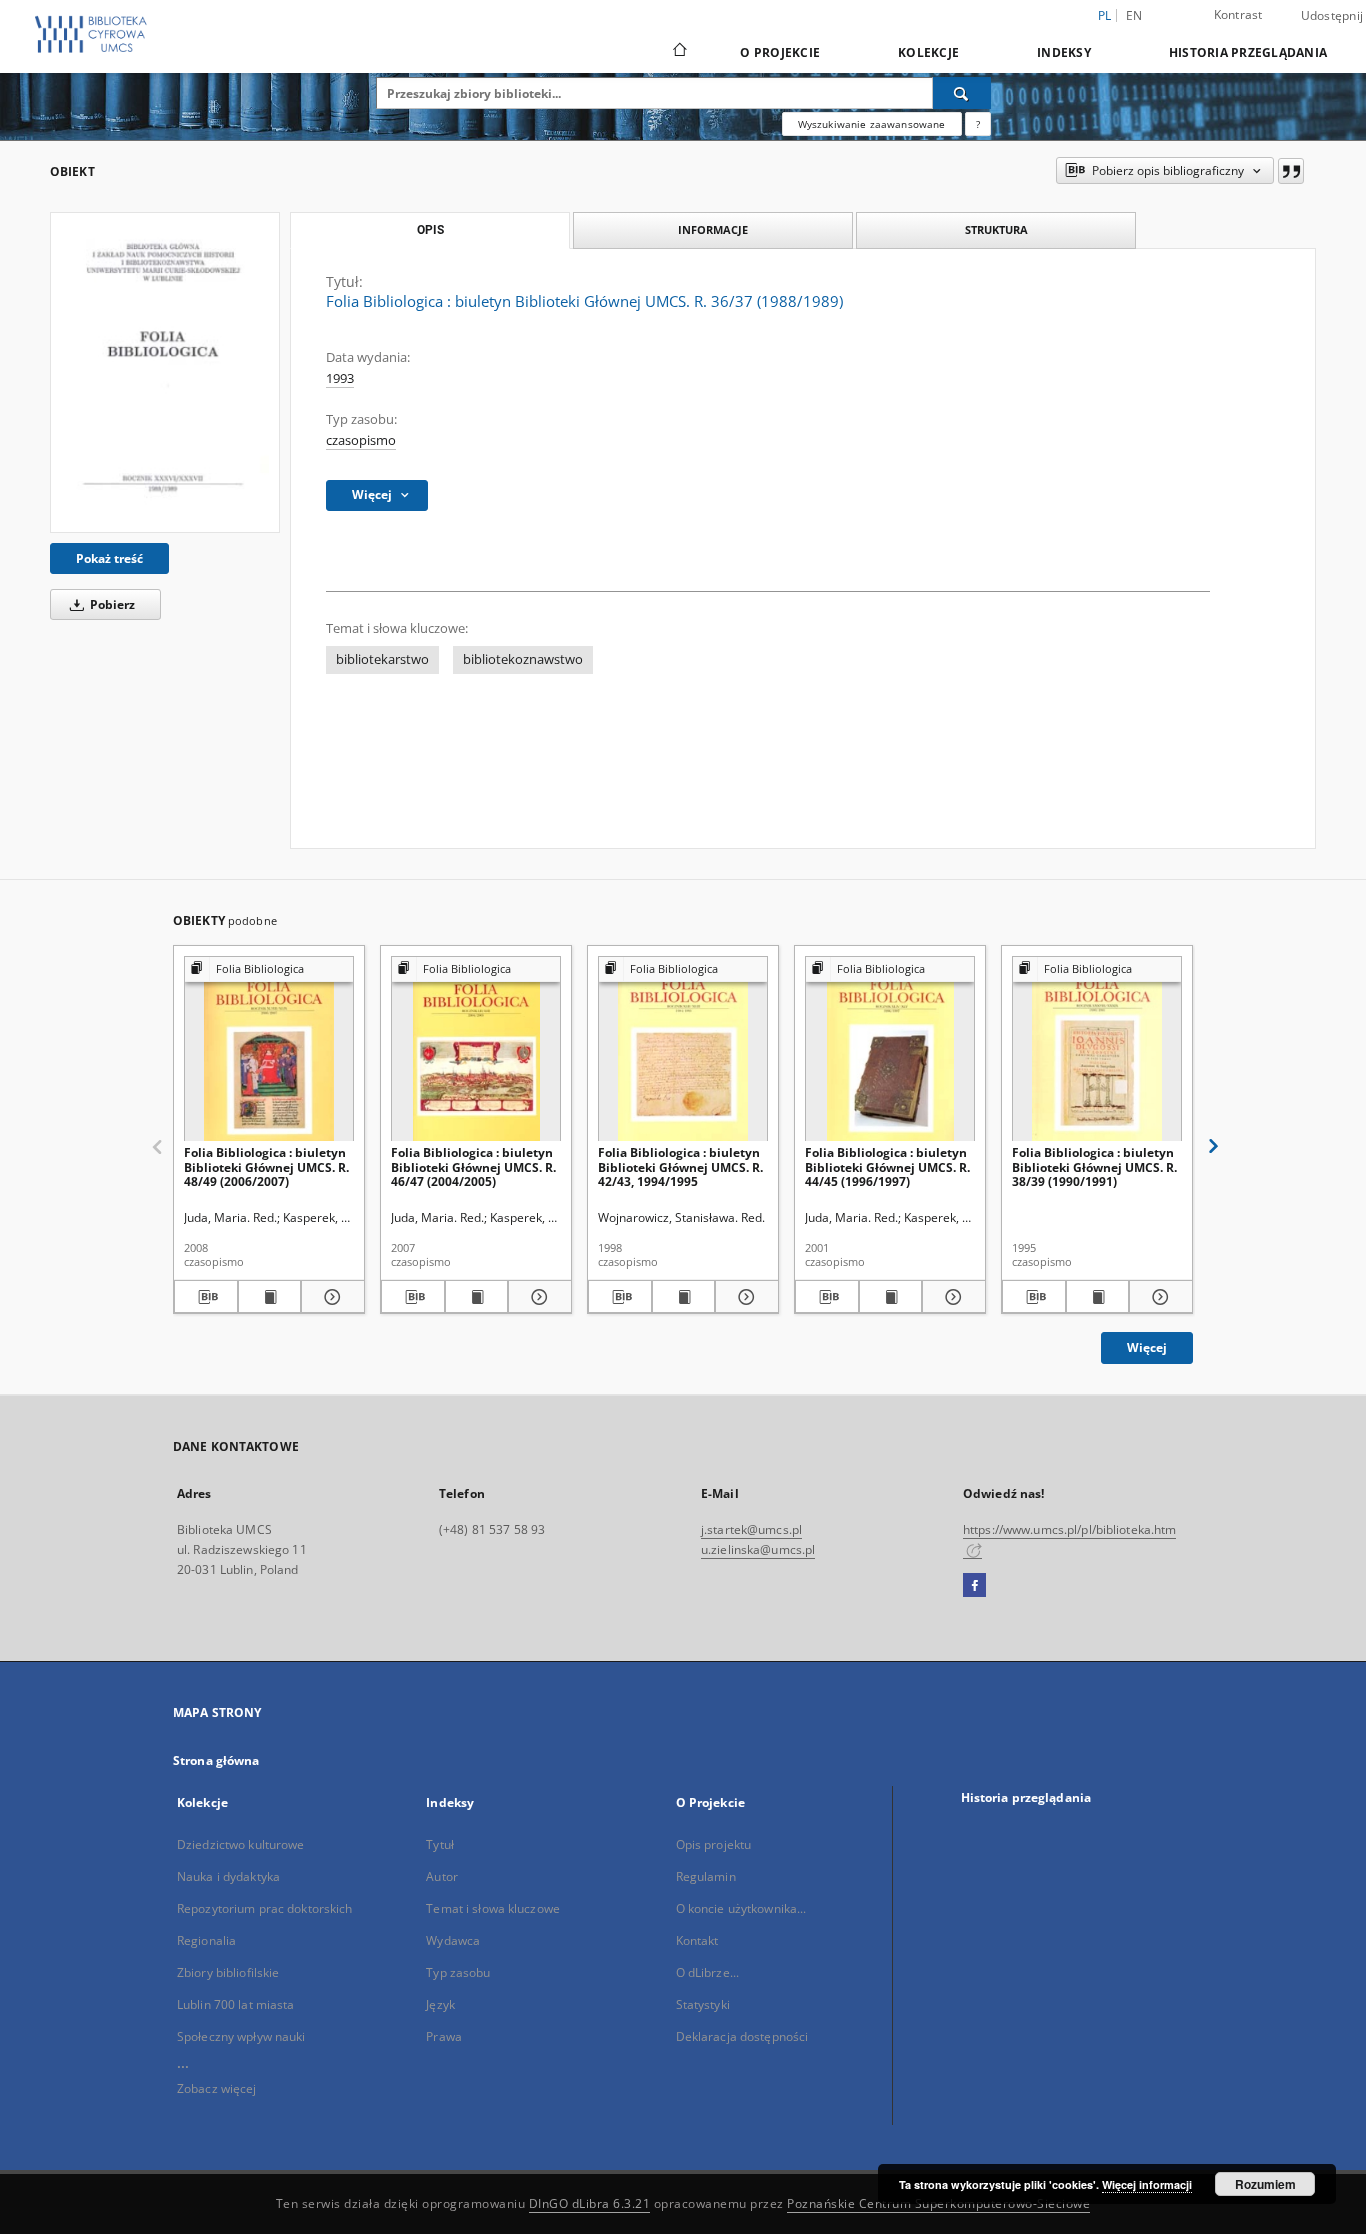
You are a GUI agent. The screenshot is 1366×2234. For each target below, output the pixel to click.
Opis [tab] (430, 230)
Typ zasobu (458, 1972)
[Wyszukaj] (962, 93)
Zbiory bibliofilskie (228, 1972)
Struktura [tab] (996, 229)
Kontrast (1238, 14)
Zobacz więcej (217, 2088)
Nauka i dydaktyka (228, 1876)
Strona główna (216, 1760)
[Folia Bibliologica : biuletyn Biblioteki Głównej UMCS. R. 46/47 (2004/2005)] (476, 1049)
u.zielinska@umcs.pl (758, 1549)
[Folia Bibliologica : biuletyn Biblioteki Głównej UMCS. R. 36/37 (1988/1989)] (165, 372)
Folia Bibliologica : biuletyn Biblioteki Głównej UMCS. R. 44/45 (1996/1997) (887, 1166)
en (1134, 15)
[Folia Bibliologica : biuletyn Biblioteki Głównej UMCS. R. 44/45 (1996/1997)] (890, 1049)
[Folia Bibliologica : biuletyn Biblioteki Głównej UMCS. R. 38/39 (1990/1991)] (1097, 1049)
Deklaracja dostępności (742, 2036)
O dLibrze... (707, 1972)
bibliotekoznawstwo (523, 659)
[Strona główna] (678, 52)
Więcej (1147, 1347)
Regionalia (206, 1940)
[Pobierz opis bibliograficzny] (206, 1297)
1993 (340, 378)
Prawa (444, 2036)
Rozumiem (1265, 2184)
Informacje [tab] (713, 229)
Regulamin (706, 1876)
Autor (442, 1876)
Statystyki (703, 2004)
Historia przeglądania (1248, 52)
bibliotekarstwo (382, 659)
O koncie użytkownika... (741, 1908)
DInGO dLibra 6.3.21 (590, 2203)
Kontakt (697, 1940)
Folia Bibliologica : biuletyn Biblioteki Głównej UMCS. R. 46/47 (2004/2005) (473, 1166)
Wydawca (453, 1940)
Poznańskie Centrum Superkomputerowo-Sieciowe (938, 2203)
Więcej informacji (1147, 2184)
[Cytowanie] (1291, 171)
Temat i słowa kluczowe (493, 1908)
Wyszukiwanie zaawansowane (872, 124)
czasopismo (361, 440)
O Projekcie (780, 52)
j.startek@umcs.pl (751, 1529)
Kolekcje (928, 52)
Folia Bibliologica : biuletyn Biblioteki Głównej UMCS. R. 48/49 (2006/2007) (266, 1166)
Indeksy (1064, 52)
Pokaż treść (109, 558)
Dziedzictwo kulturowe (241, 1844)
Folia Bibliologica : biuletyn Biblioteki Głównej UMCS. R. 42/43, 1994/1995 (680, 1166)
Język (440, 2004)
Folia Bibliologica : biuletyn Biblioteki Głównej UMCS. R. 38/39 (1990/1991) (1094, 1166)
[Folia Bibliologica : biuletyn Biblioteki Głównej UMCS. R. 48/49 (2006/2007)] (269, 1049)
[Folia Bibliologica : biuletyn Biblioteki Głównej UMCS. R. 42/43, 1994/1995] (683, 1049)
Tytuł (440, 1844)
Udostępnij (1332, 16)
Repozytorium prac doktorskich (264, 1908)
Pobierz (111, 604)
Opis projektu (714, 1844)
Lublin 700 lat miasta (236, 2004)
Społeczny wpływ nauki (241, 2036)
